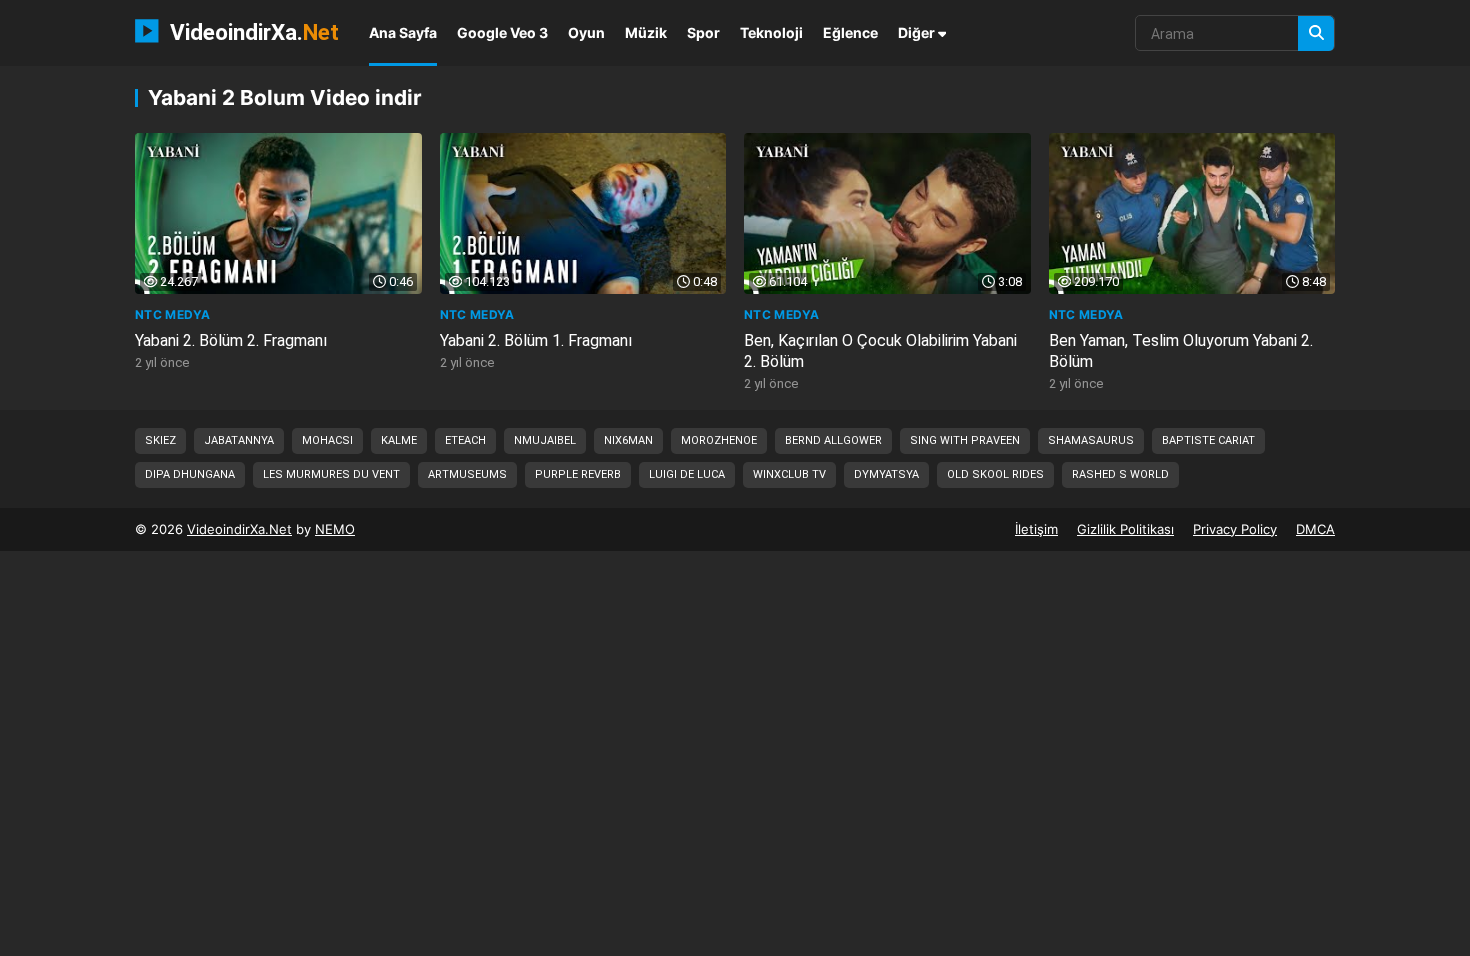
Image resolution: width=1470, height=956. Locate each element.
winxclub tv (789, 474)
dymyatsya (886, 474)
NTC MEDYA (172, 314)
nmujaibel (545, 440)
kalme (399, 440)
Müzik (646, 32)
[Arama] (1316, 33)
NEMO (335, 529)
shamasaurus (1091, 440)
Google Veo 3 (502, 32)
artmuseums (467, 474)
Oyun (586, 32)
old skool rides (995, 474)
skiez (160, 440)
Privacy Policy (1235, 529)
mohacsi (327, 440)
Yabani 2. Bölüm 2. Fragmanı (231, 340)
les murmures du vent (331, 474)
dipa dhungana (190, 474)
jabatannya (239, 440)
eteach (465, 440)
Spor (703, 32)
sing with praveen (965, 440)
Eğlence (850, 32)
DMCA (1315, 529)
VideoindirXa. (251, 32)
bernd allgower (833, 440)
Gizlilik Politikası (1125, 529)
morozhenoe (719, 440)
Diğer (918, 32)
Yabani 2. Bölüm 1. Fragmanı (536, 340)
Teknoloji (771, 32)
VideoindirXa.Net (239, 529)
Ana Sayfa (403, 32)
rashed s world (1120, 474)
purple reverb (578, 474)
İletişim (1036, 529)
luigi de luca (687, 474)
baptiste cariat (1208, 440)
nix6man (628, 440)
